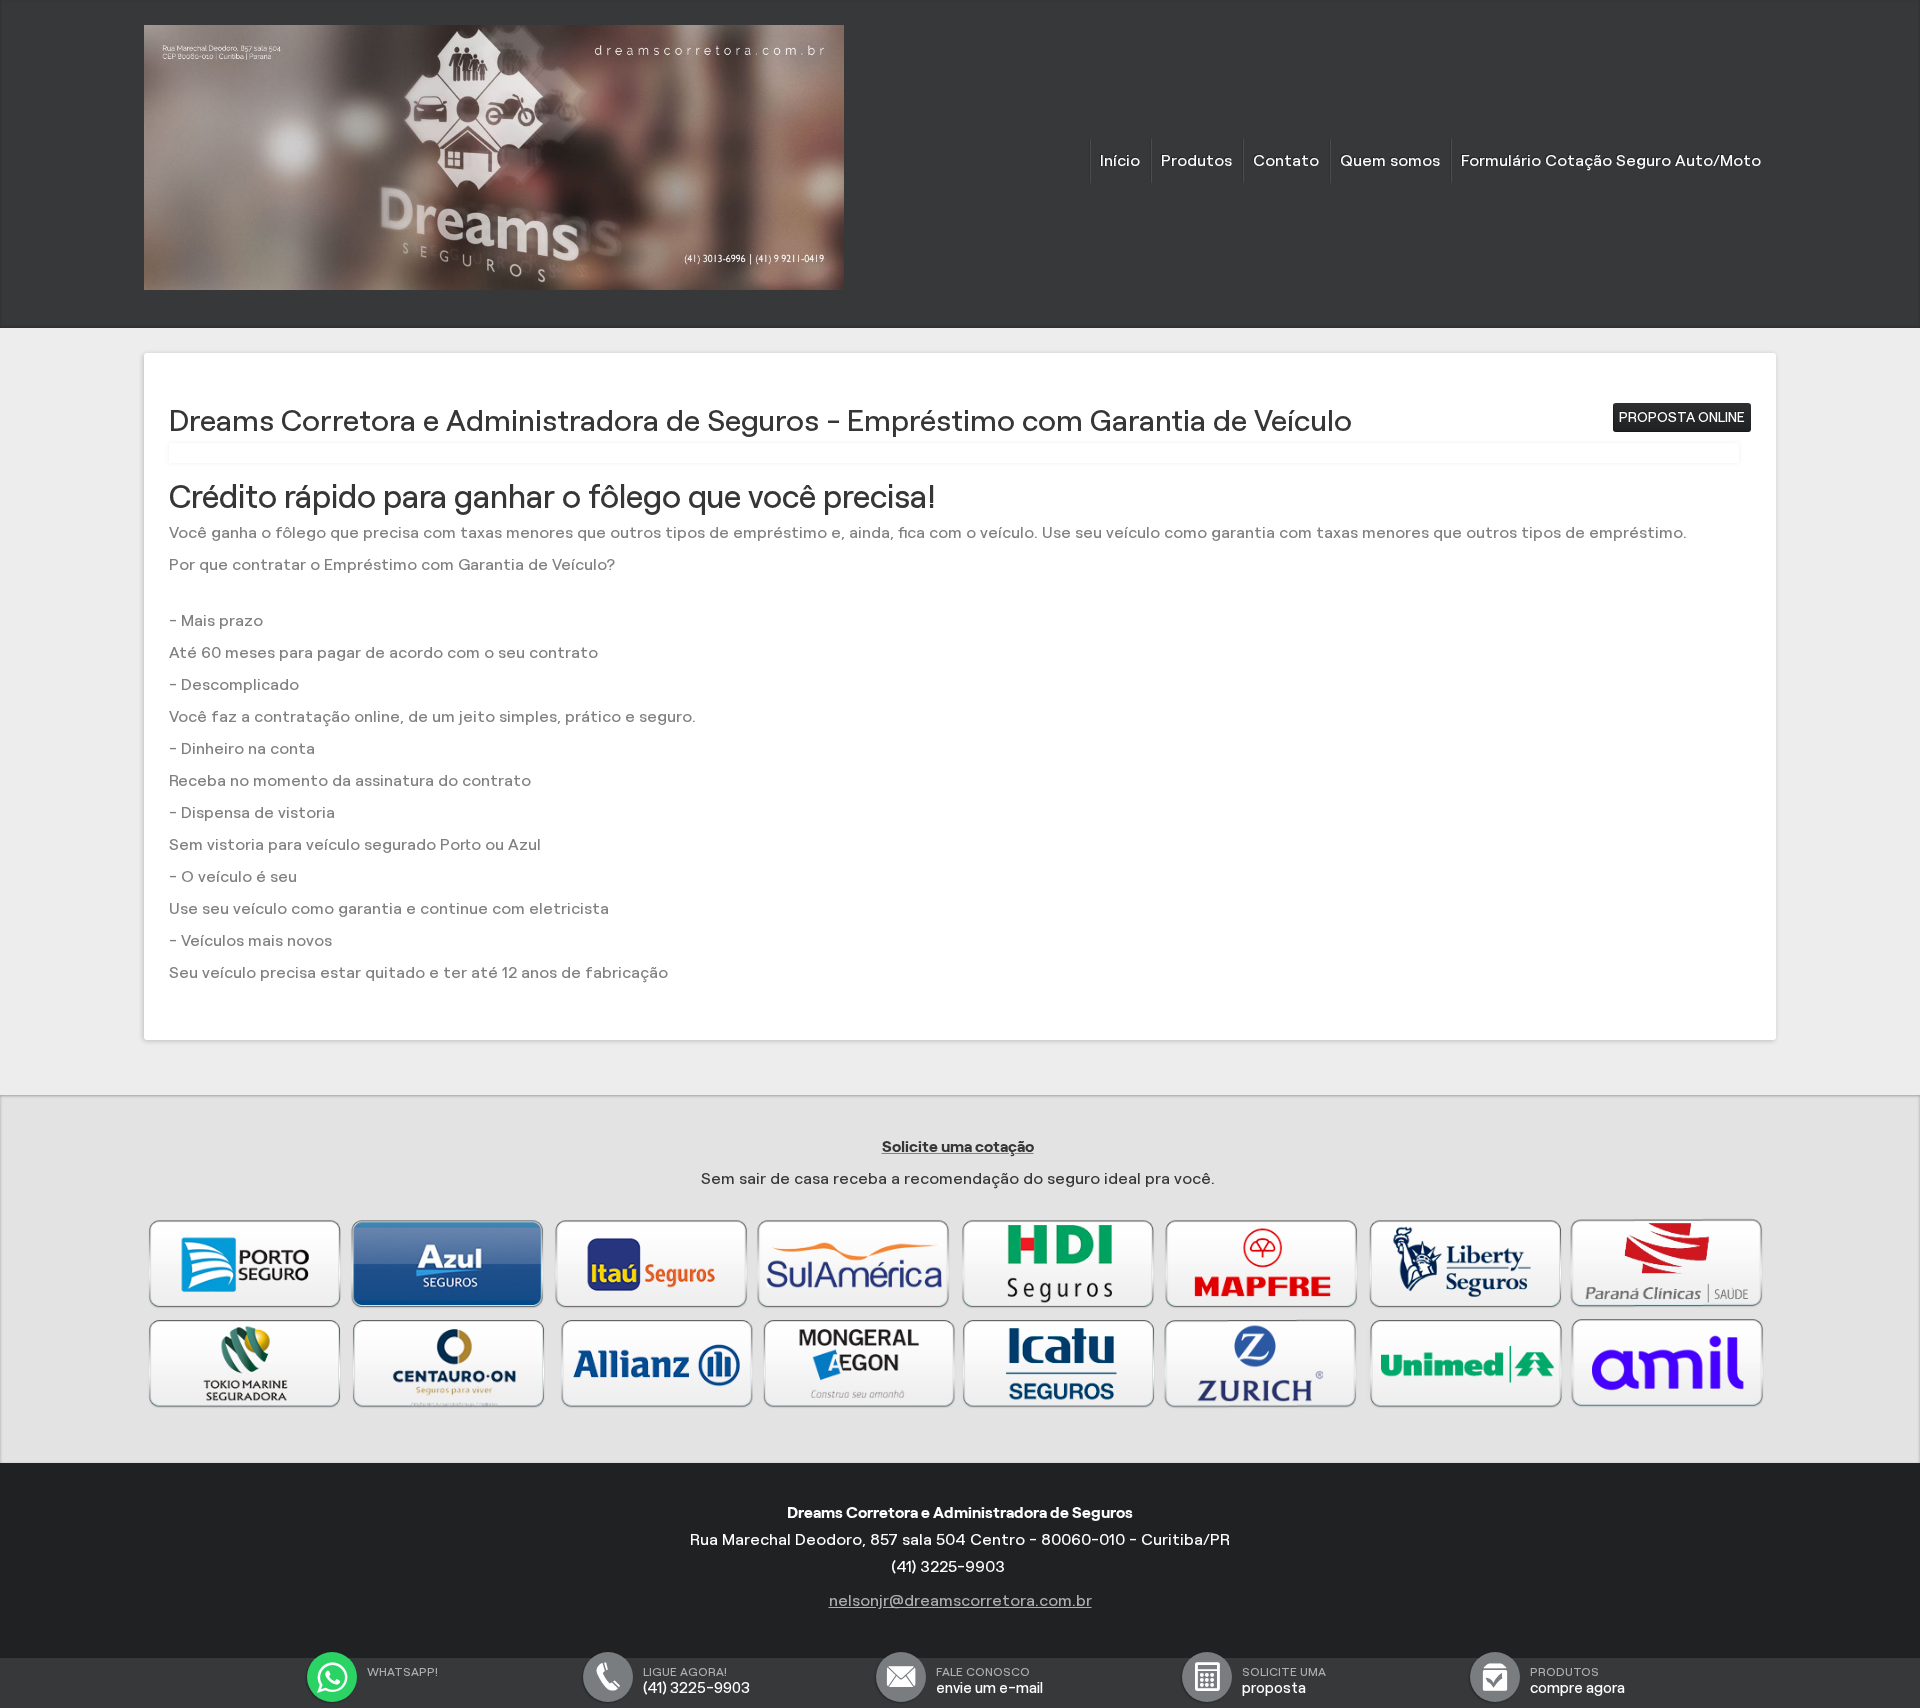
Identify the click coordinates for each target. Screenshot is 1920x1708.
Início (1120, 160)
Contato (1286, 160)
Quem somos (1390, 160)
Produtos (1196, 160)
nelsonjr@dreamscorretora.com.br (960, 1600)
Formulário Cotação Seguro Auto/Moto (1611, 160)
